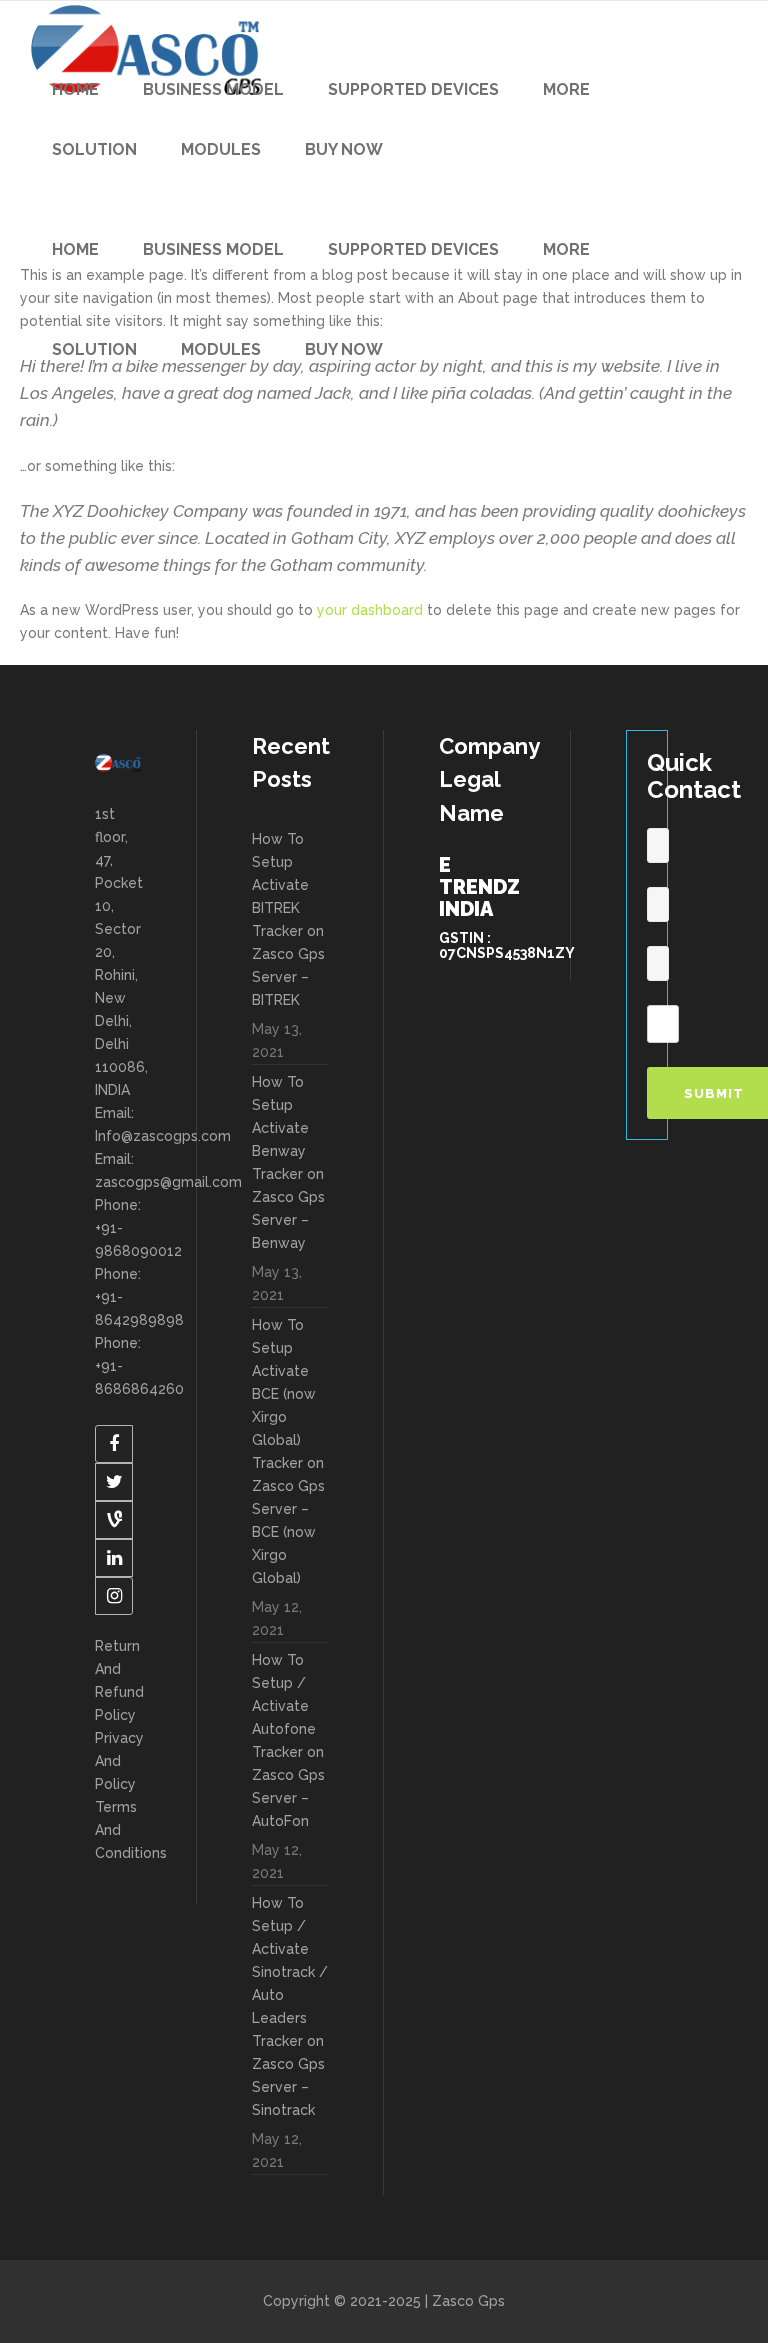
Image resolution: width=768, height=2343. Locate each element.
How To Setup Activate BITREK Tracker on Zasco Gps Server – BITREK (288, 919)
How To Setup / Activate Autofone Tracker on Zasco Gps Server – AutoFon (288, 1740)
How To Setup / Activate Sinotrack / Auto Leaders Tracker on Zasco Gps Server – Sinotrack (290, 2006)
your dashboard (370, 610)
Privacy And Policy (118, 1761)
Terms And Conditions (118, 1830)
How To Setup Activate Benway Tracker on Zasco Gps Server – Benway (288, 1162)
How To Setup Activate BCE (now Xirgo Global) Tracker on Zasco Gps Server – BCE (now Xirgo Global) (288, 1451)
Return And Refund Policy (118, 1680)
